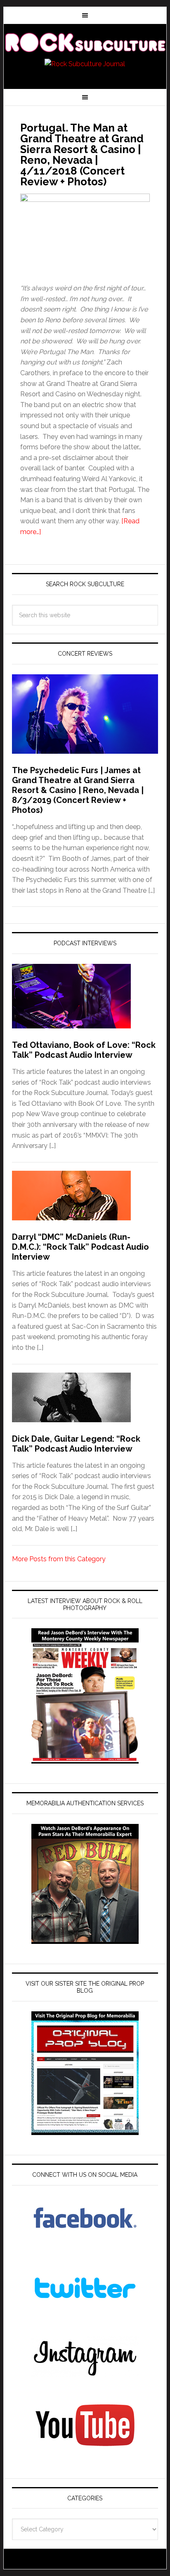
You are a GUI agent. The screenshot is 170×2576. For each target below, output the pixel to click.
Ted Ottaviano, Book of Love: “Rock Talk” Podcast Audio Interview (84, 1050)
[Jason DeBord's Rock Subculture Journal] (85, 42)
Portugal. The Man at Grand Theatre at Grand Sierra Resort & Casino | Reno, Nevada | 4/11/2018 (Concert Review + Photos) (82, 155)
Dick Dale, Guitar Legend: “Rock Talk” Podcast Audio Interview (76, 1444)
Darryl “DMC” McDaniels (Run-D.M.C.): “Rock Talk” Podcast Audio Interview (80, 1247)
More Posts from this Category (59, 1559)
